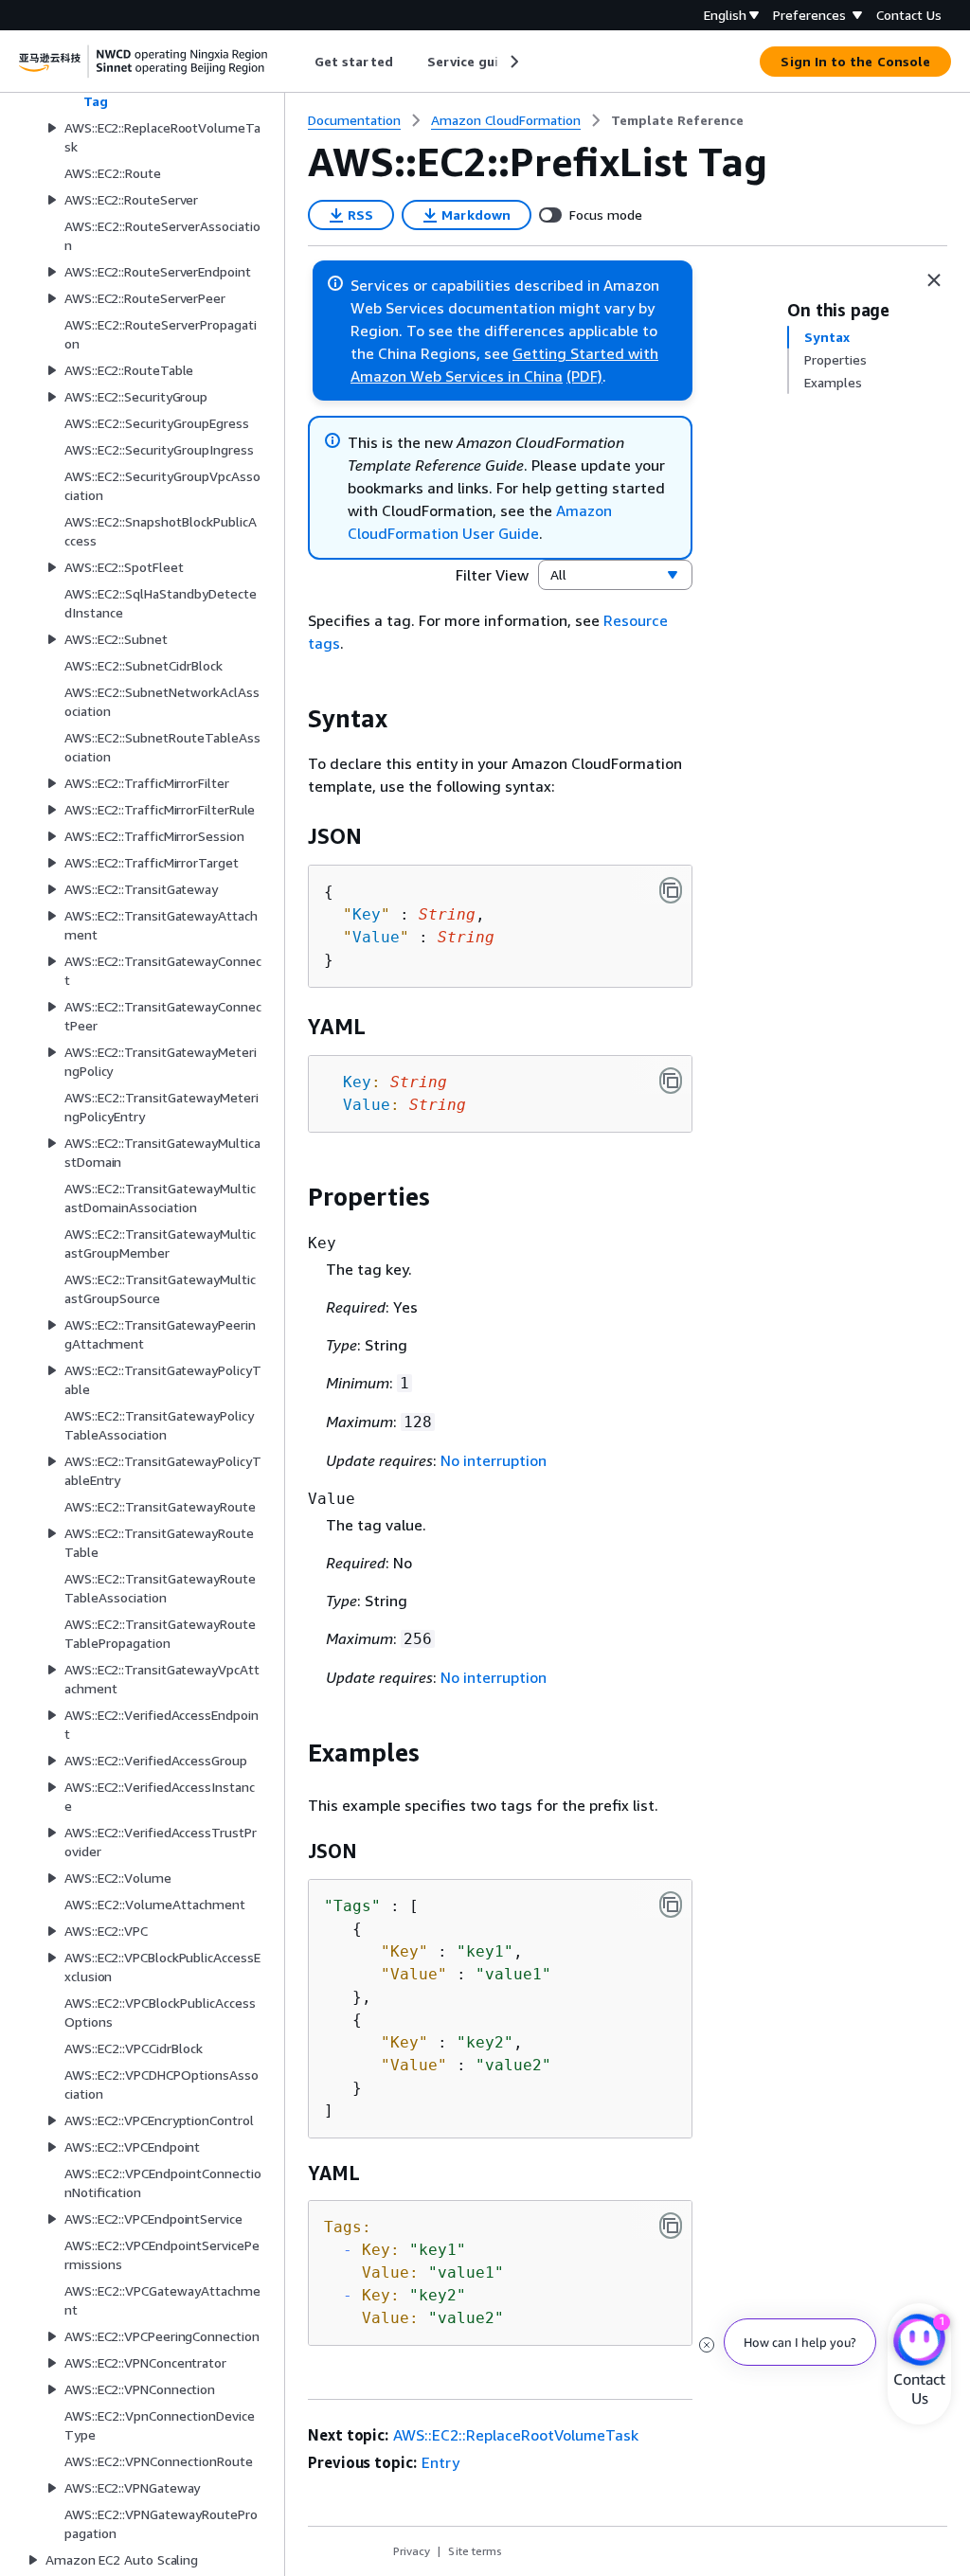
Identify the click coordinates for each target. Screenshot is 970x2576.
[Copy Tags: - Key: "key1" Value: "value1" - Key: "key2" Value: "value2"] (671, 2226)
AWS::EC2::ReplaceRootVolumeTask (516, 2435)
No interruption (494, 1460)
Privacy (412, 2551)
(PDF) (584, 376)
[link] (677, 120)
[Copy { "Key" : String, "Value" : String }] (671, 890)
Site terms (475, 2551)
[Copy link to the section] (293, 719)
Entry (440, 2462)
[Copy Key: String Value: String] (671, 1081)
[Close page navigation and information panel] (934, 280)
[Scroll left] (301, 62)
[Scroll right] (513, 62)
